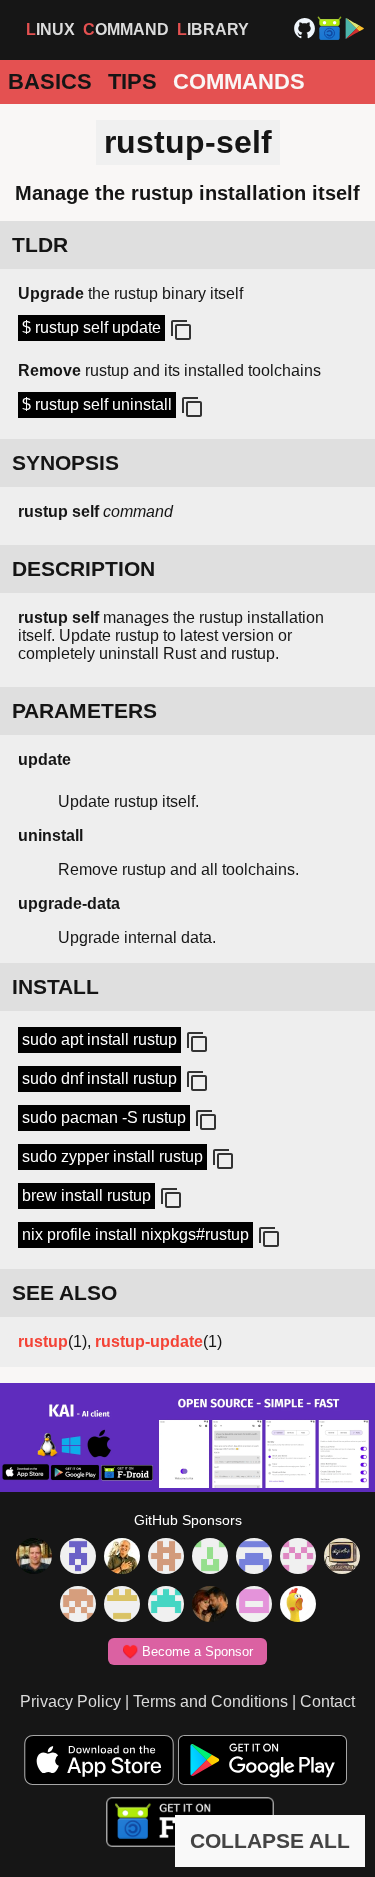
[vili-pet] (342, 1558)
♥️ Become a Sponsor (187, 1651)
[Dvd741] (210, 1558)
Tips (132, 81)
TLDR (40, 244)
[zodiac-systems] (78, 1558)
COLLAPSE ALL (270, 1840)
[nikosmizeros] (122, 1558)
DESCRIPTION (83, 568)
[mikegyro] (34, 1558)
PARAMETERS (84, 710)
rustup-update (149, 1341)
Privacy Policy (70, 1701)
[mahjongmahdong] (298, 1558)
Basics (50, 81)
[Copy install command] (195, 1043)
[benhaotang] (254, 1558)
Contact (327, 1701)
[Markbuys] (166, 1606)
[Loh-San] (122, 1606)
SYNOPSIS (65, 462)
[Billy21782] (254, 1606)
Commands (239, 81)
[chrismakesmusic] (78, 1606)
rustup (43, 1341)
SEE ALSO (64, 1292)
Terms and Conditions (210, 1701)
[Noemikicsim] (210, 1606)
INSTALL (55, 986)
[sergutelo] (298, 1606)
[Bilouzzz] (166, 1558)
